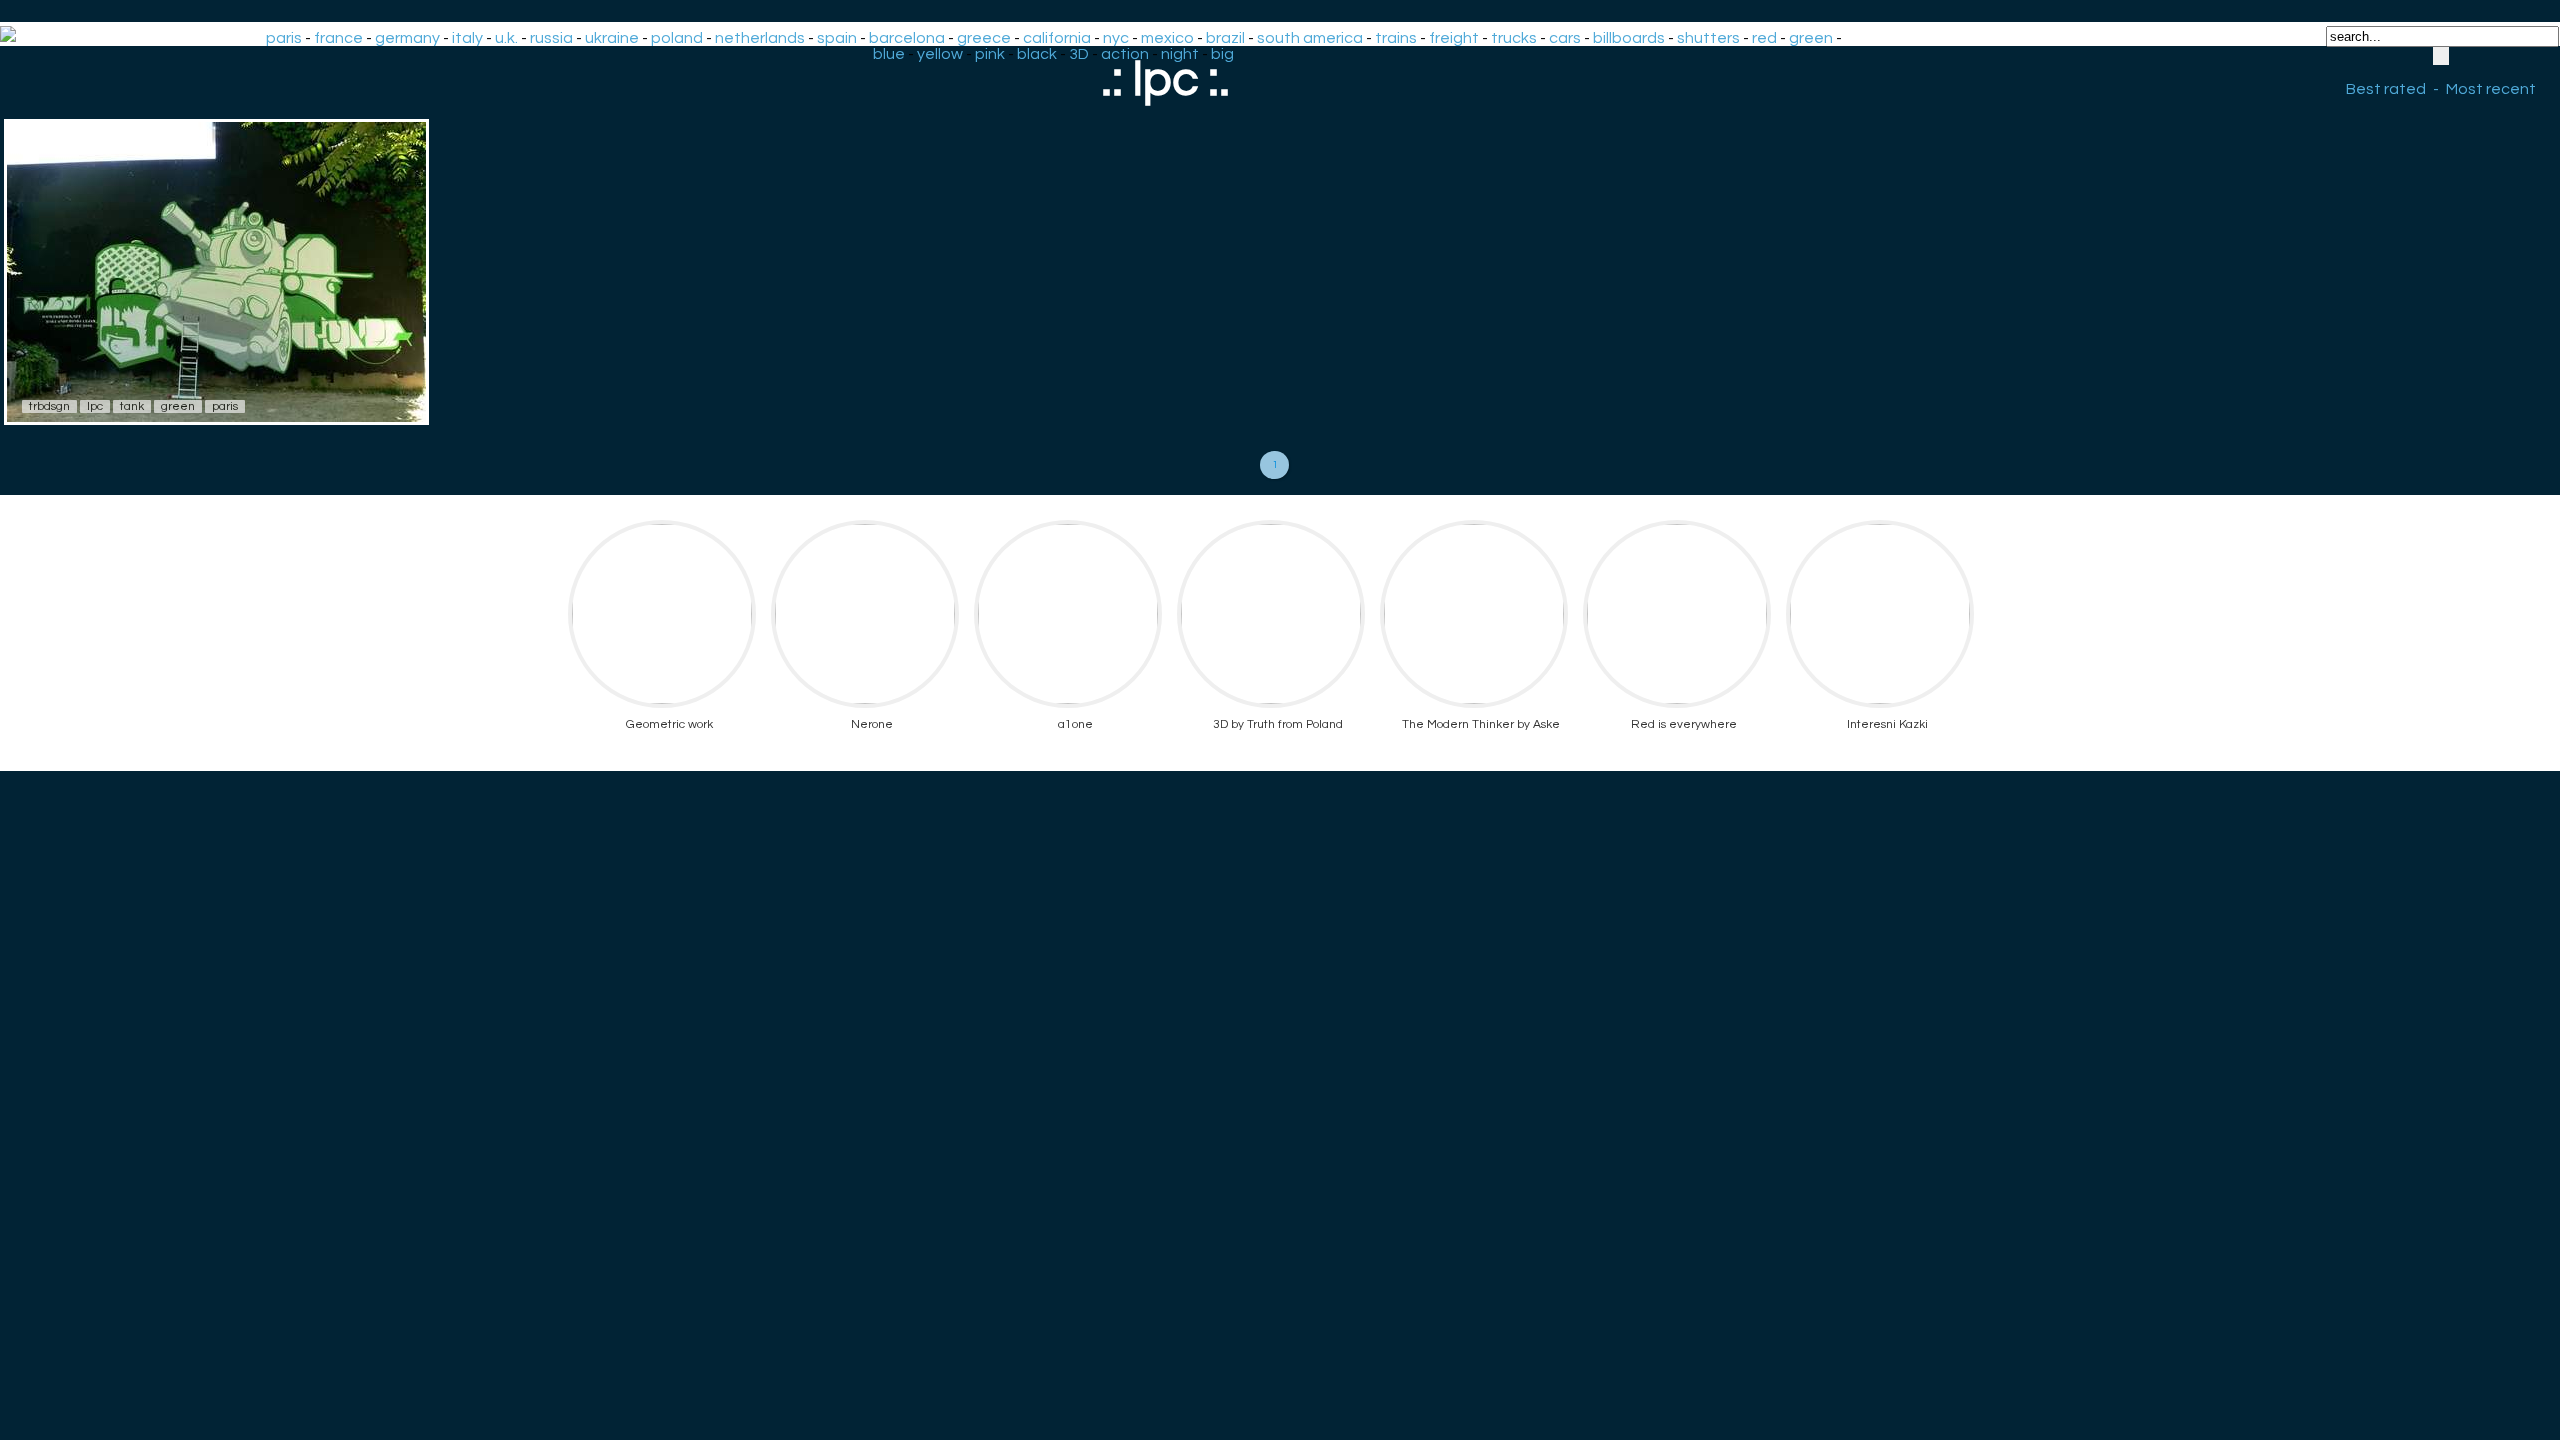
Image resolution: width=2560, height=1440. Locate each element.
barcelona (907, 38)
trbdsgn (49, 406)
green (1811, 38)
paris (284, 38)
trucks (1514, 38)
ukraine (612, 38)
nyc (1116, 38)
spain (837, 38)
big (1222, 54)
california (1057, 38)
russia (551, 38)
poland (677, 38)
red (1764, 38)
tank (132, 406)
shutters (1708, 38)
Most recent (2491, 89)
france (338, 38)
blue (889, 54)
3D (1079, 54)
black (1037, 54)
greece (984, 38)
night (1180, 54)
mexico (1167, 38)
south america (1310, 38)
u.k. (506, 38)
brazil (1225, 38)
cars (1565, 38)
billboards (1629, 38)
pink (990, 54)
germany (407, 38)
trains (1396, 38)
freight (1454, 38)
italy (467, 38)
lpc (95, 406)
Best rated (2386, 89)
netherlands (760, 38)
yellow (940, 54)
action (1125, 54)
